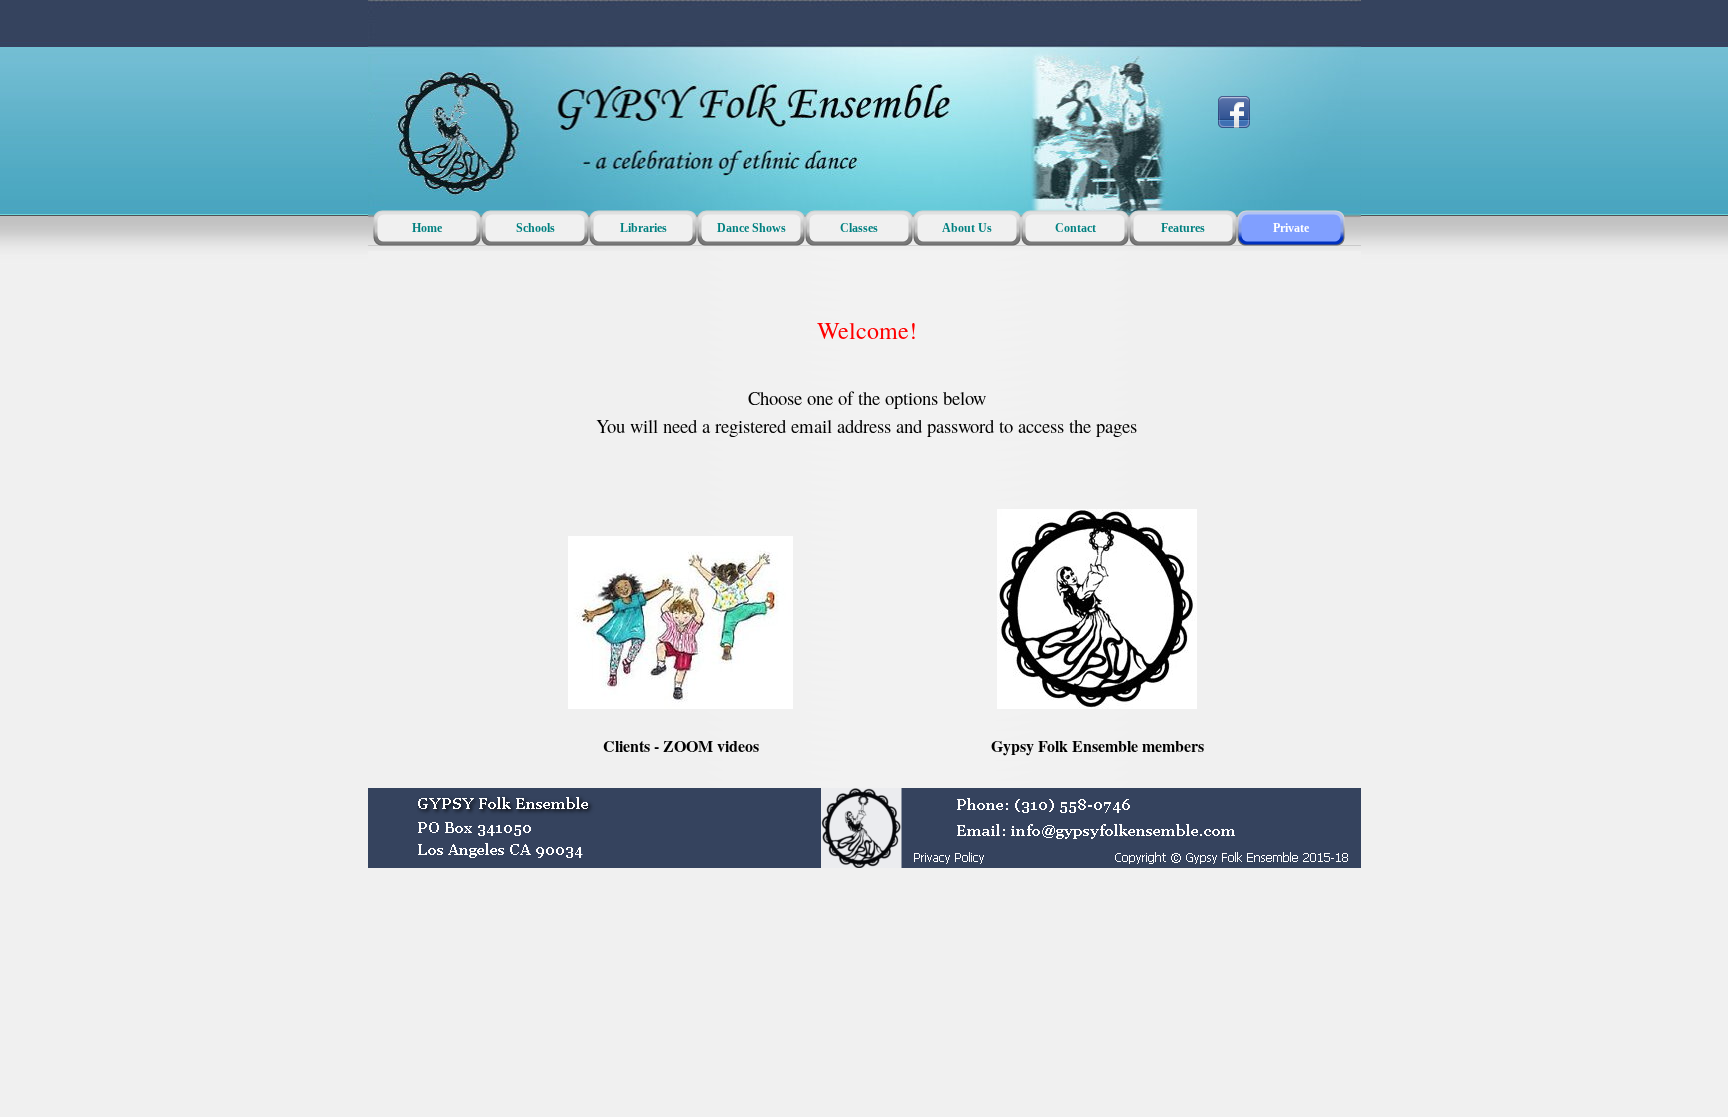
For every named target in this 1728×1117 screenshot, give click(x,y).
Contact (1075, 228)
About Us (967, 228)
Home (427, 228)
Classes (859, 228)
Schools (535, 228)
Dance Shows (751, 228)
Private (1291, 228)
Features (1183, 228)
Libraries (643, 228)
